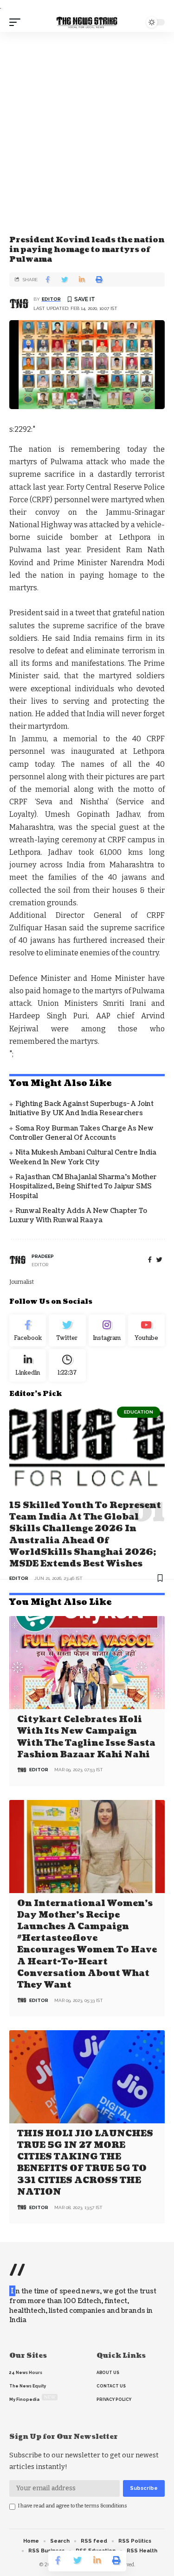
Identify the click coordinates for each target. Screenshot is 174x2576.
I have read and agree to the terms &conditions (73, 2506)
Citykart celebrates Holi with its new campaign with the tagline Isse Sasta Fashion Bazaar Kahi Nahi (86, 1737)
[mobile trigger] (17, 22)
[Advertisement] (87, 123)
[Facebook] (150, 1260)
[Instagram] (107, 1331)
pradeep (43, 1256)
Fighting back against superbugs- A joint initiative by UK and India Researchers (81, 1108)
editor (51, 299)
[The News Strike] (87, 22)
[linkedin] (28, 1365)
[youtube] (146, 1331)
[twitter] (159, 1260)
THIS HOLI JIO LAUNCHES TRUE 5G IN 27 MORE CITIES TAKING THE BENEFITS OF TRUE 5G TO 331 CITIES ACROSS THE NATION (85, 2163)
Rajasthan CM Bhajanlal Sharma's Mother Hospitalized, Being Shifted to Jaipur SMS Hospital (83, 1187)
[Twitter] (67, 1331)
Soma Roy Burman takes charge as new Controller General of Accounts (81, 1133)
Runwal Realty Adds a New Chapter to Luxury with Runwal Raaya (78, 1215)
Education (139, 1412)
